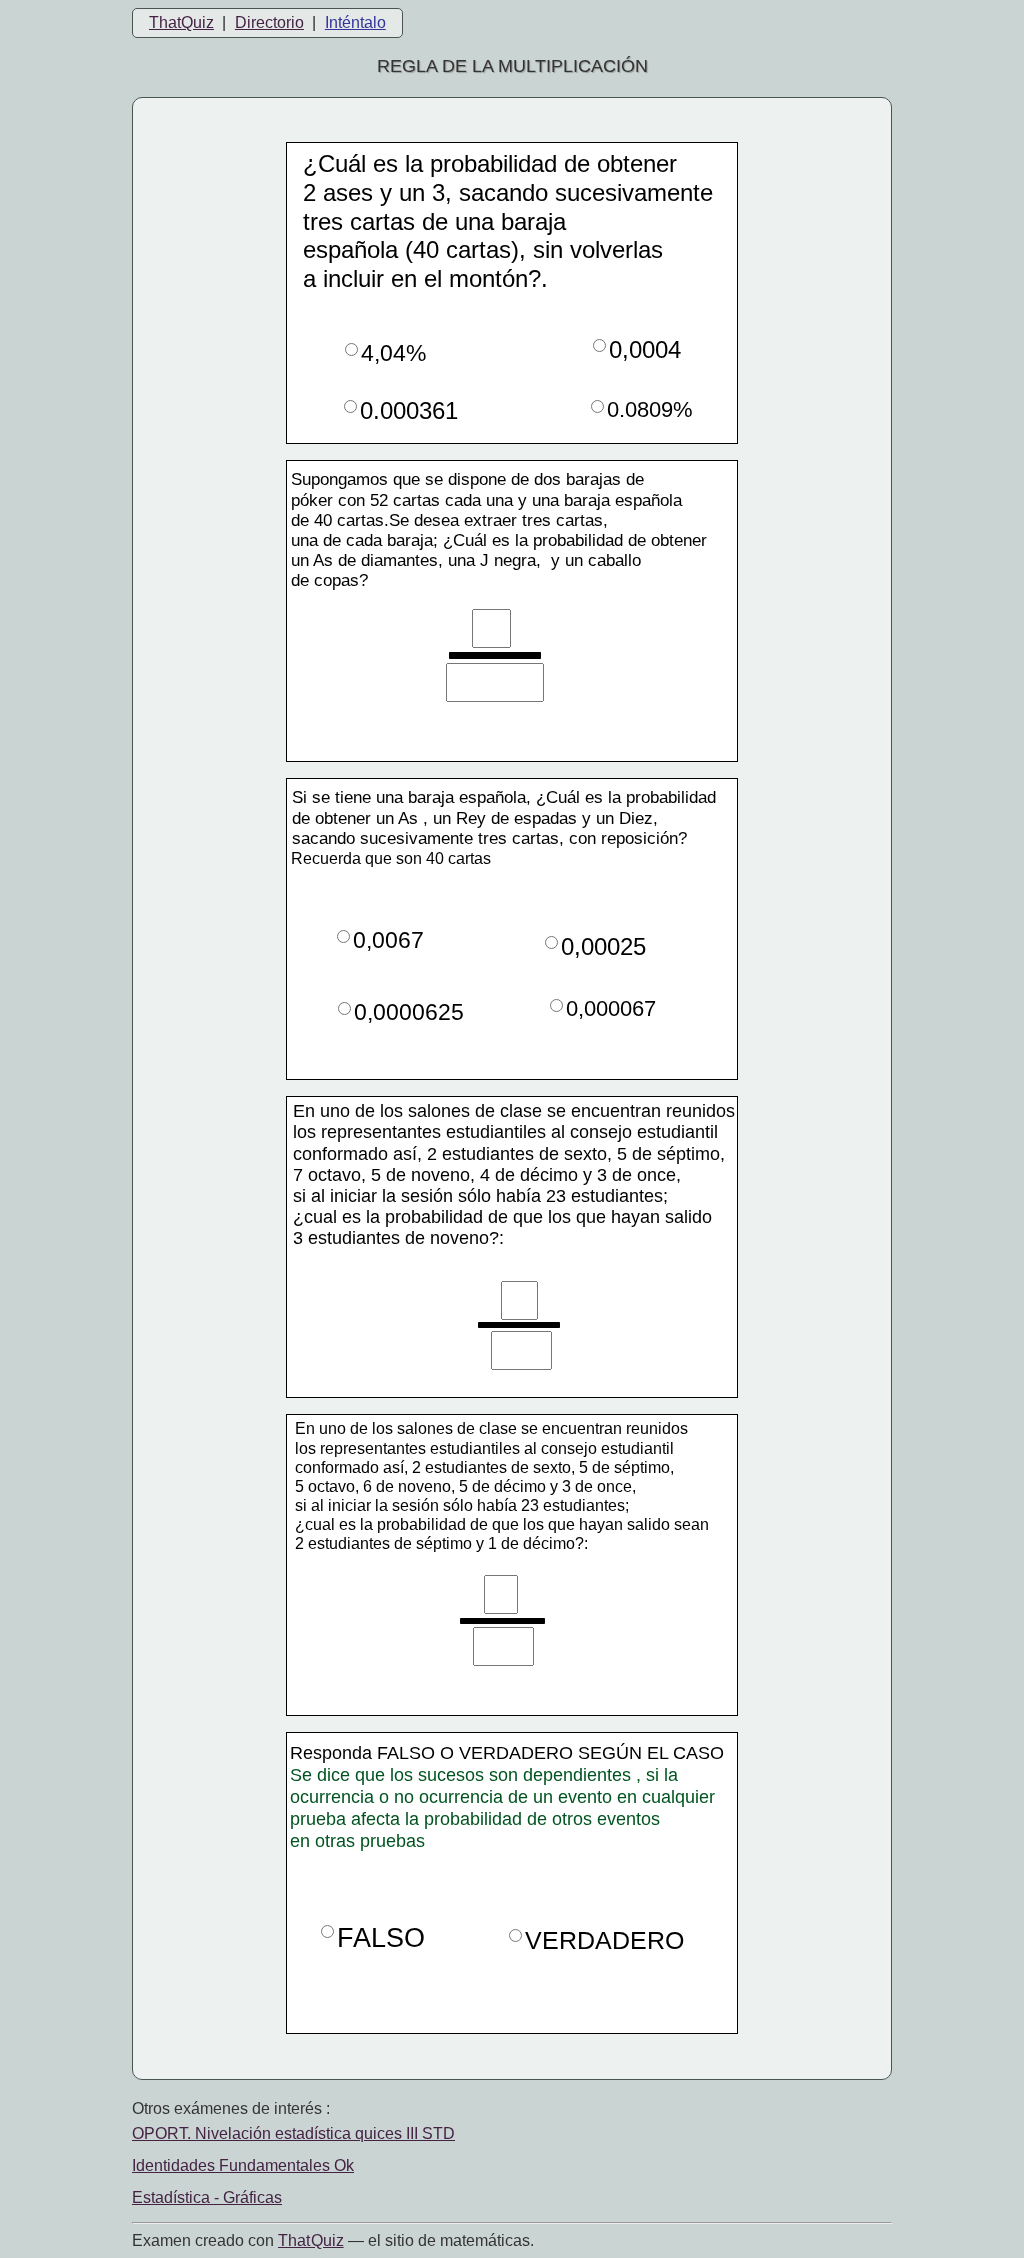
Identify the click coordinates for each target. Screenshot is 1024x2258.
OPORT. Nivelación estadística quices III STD (293, 2133)
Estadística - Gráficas (207, 2197)
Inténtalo (355, 22)
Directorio (269, 22)
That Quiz (311, 2240)
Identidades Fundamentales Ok (243, 2165)
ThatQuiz (181, 22)
